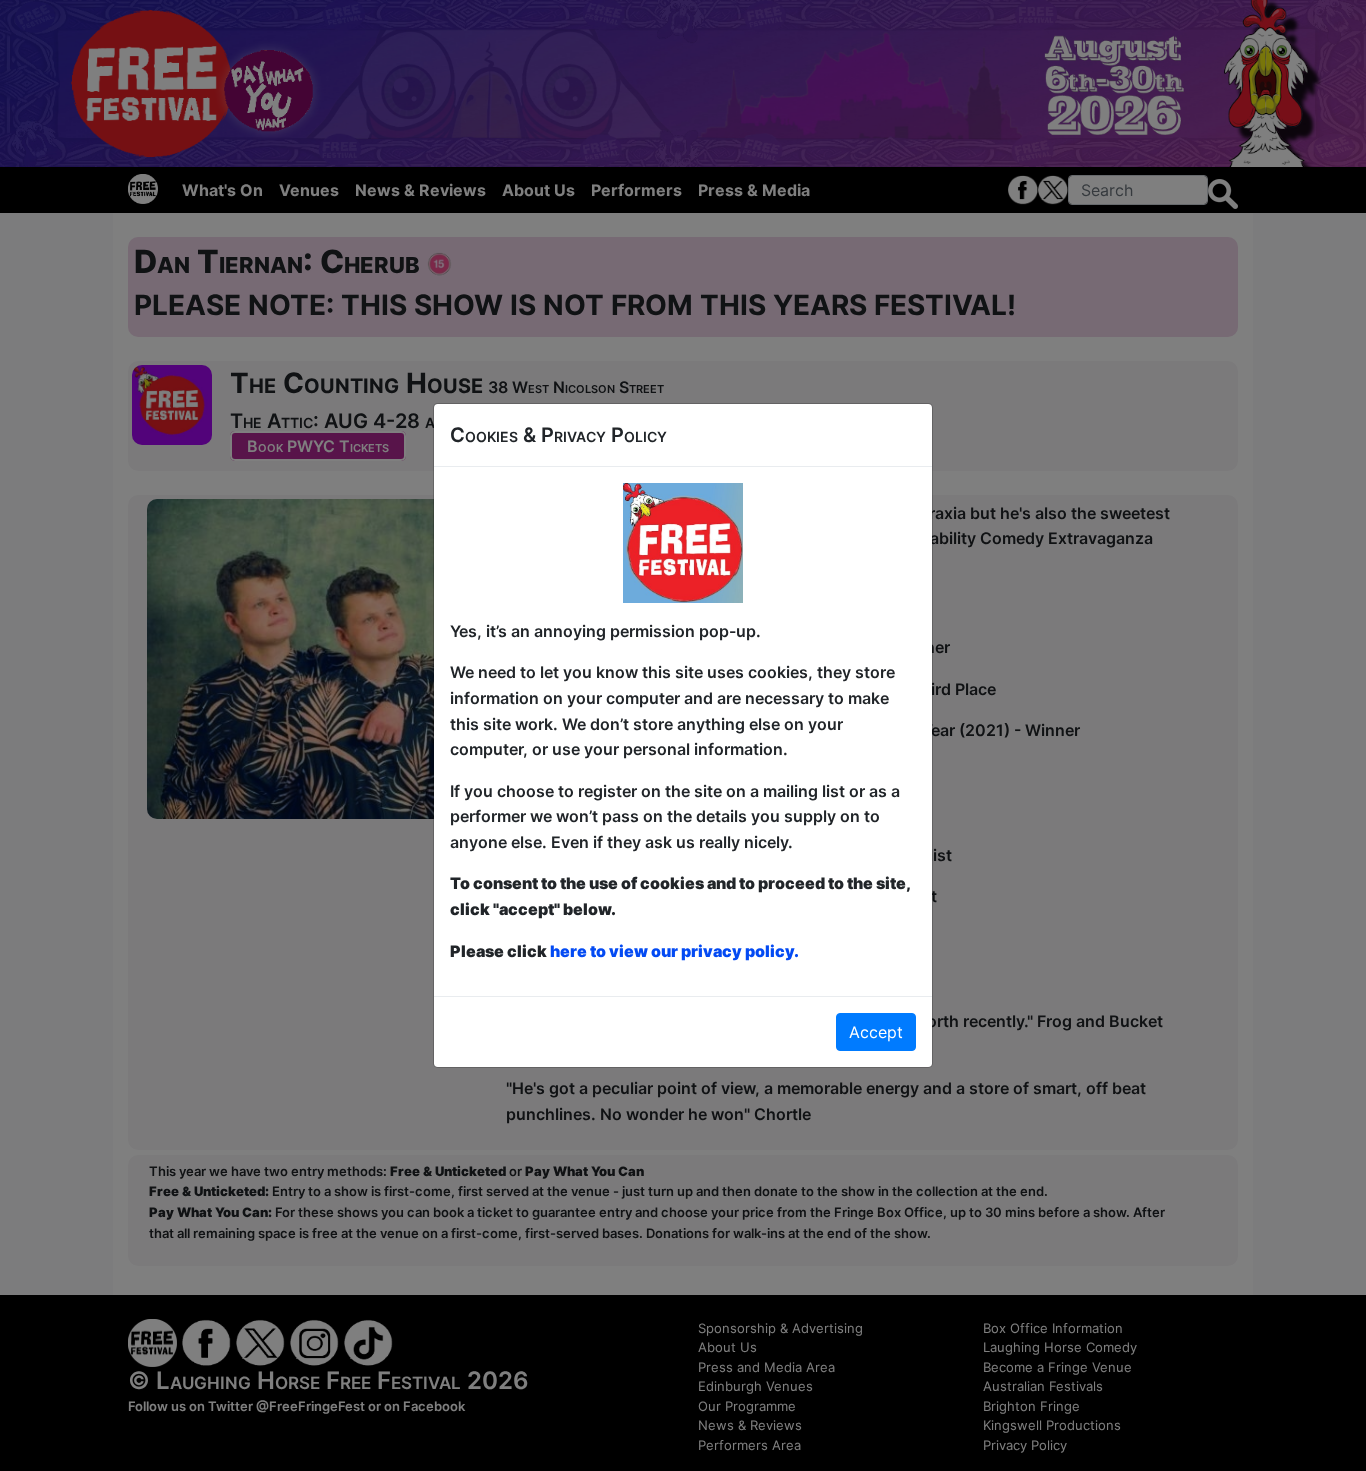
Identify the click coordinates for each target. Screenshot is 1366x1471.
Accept (876, 1032)
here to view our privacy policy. (674, 951)
